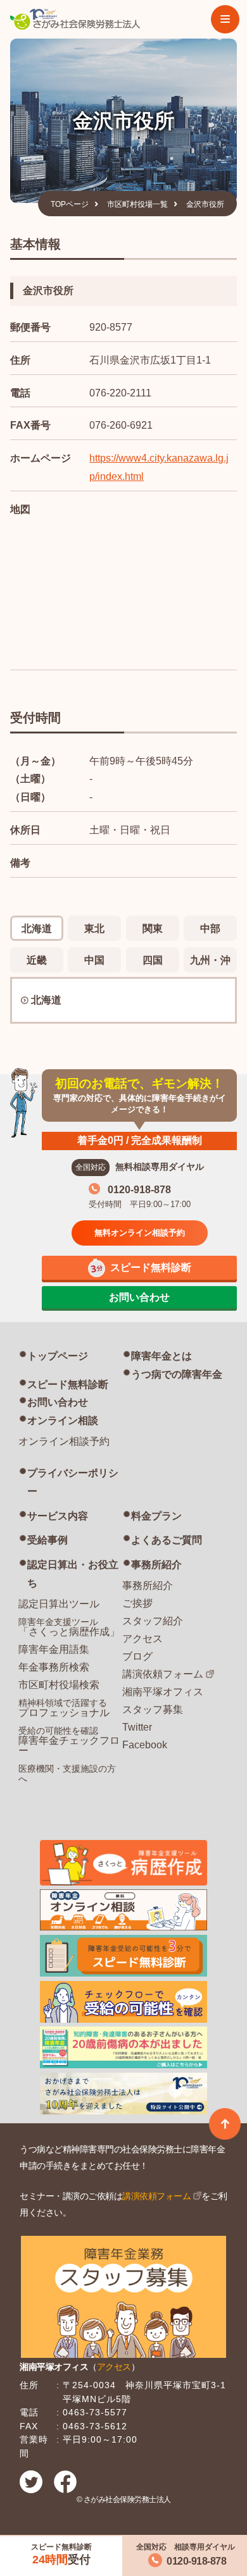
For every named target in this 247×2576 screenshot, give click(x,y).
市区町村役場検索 (59, 1685)
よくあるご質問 (167, 1540)
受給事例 (47, 1540)
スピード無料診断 (68, 1384)
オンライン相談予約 (64, 1441)
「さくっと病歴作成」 (69, 1627)
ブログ (137, 1656)
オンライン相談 (63, 1420)
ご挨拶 (137, 1603)
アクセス (142, 1639)
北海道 (46, 1000)
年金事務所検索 (54, 1667)
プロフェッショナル (64, 1708)
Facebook (145, 1745)
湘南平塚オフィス (163, 1692)
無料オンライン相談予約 (140, 1233)
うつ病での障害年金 (177, 1374)
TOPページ (70, 204)
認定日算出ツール (59, 1604)
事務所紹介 (156, 1565)
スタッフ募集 (153, 1709)
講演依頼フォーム (163, 1674)
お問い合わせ (58, 1402)
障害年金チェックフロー (69, 1741)
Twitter (137, 1727)
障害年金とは (161, 1356)
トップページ (58, 1356)
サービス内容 (58, 1516)
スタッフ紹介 (153, 1621)
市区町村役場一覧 (137, 204)
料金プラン (156, 1516)
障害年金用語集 (54, 1649)
